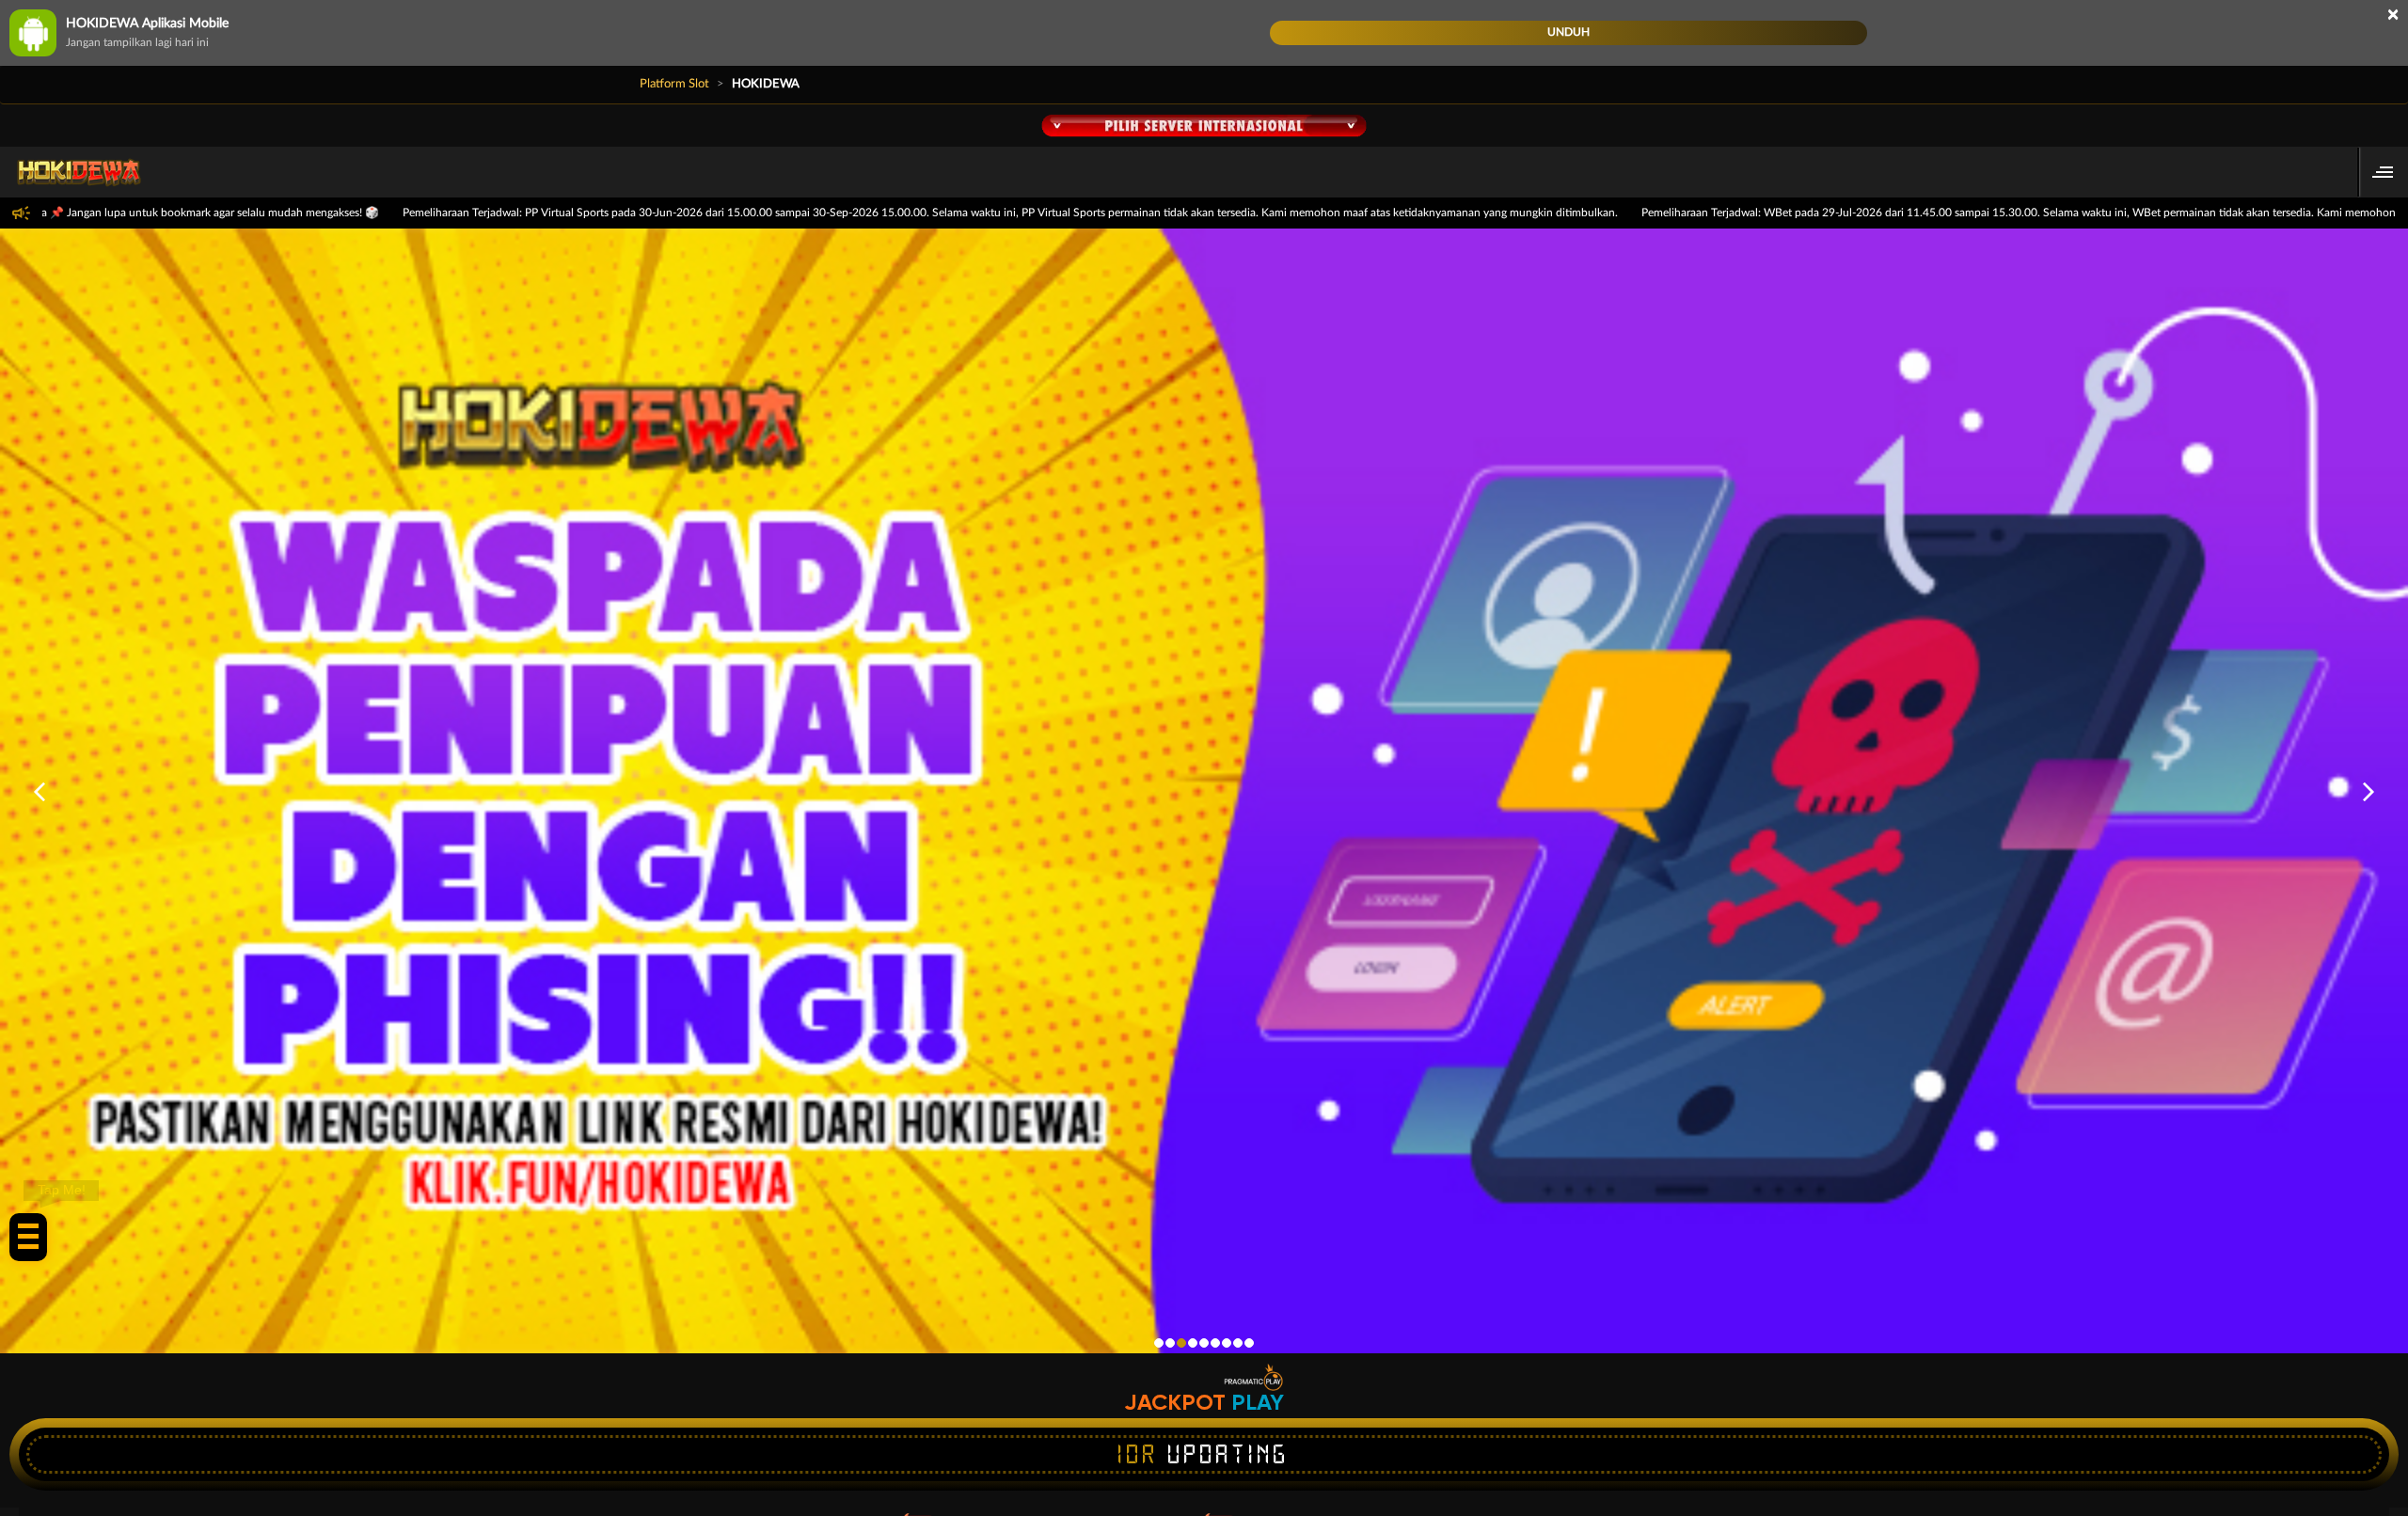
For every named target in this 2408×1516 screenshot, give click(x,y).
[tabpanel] (1204, 791)
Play (1258, 1402)
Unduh (1568, 32)
